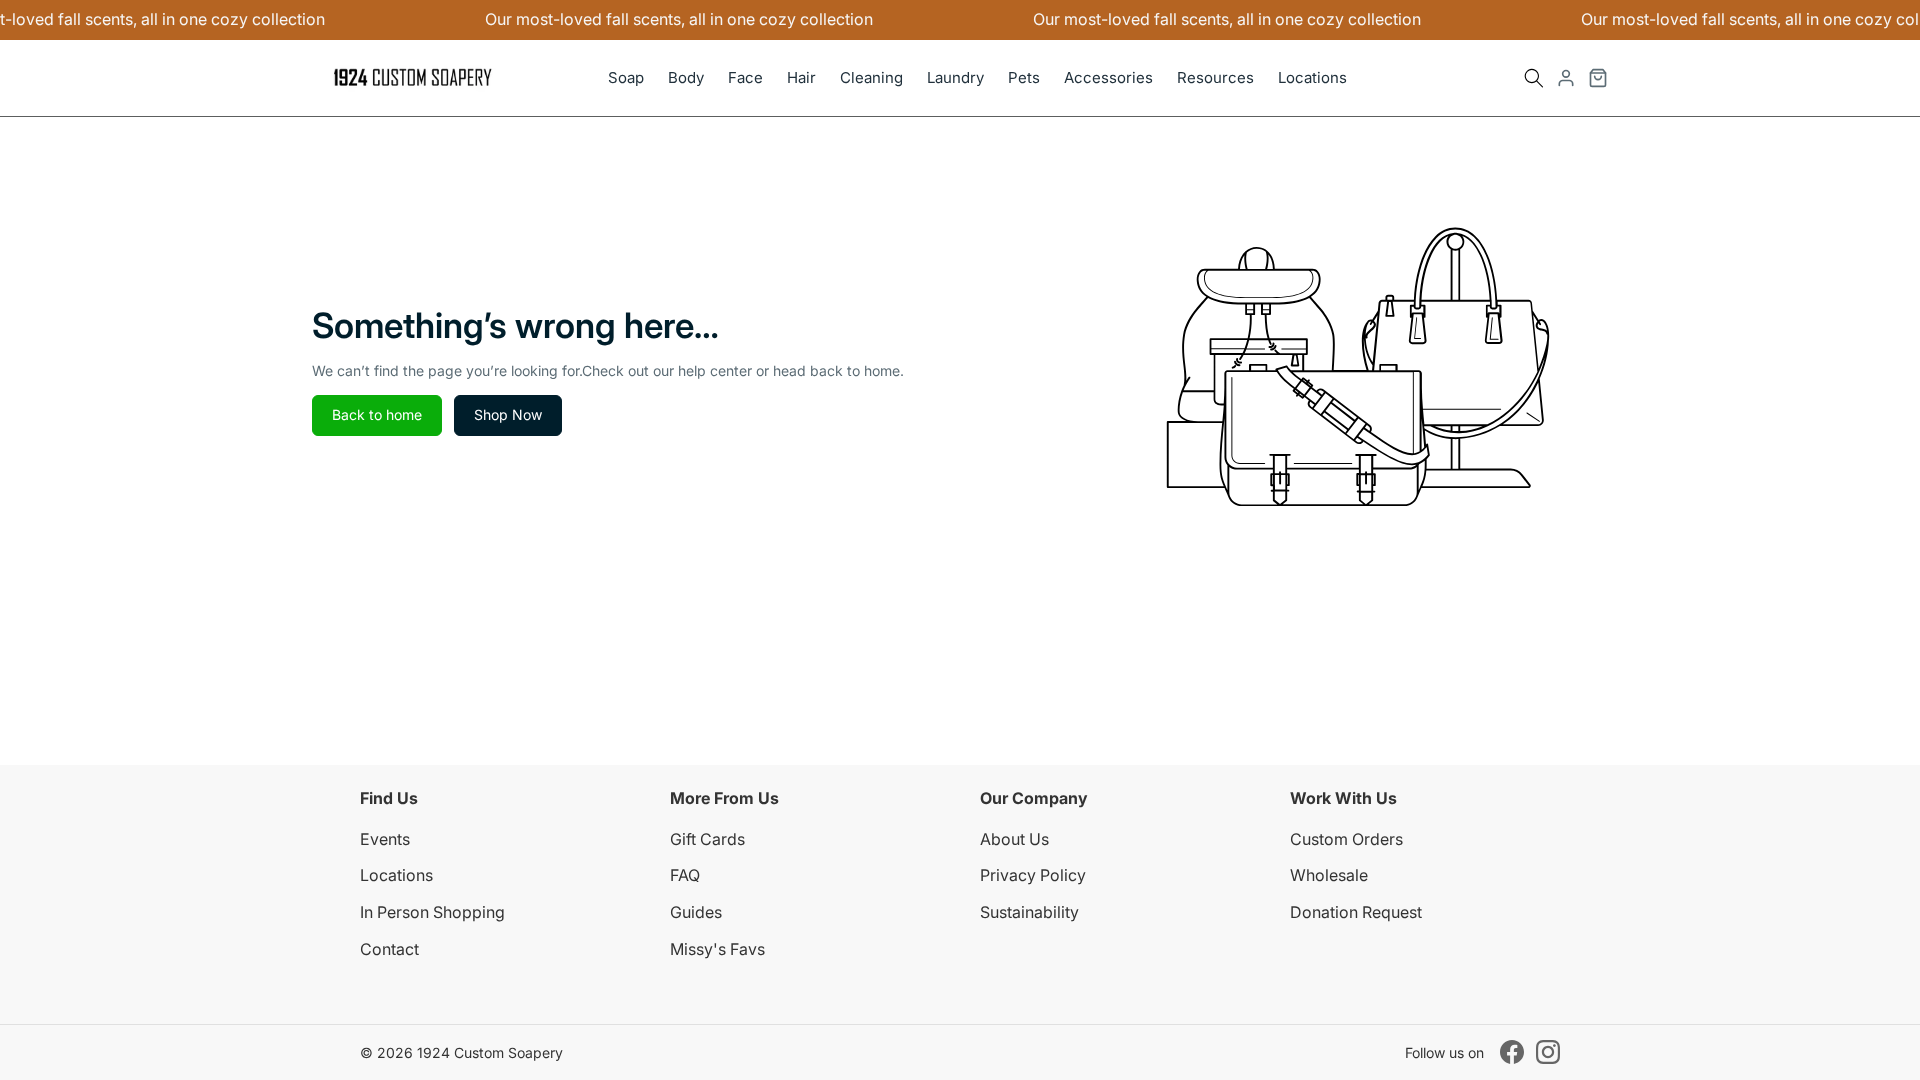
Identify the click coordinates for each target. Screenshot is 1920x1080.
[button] (1534, 78)
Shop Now (508, 414)
